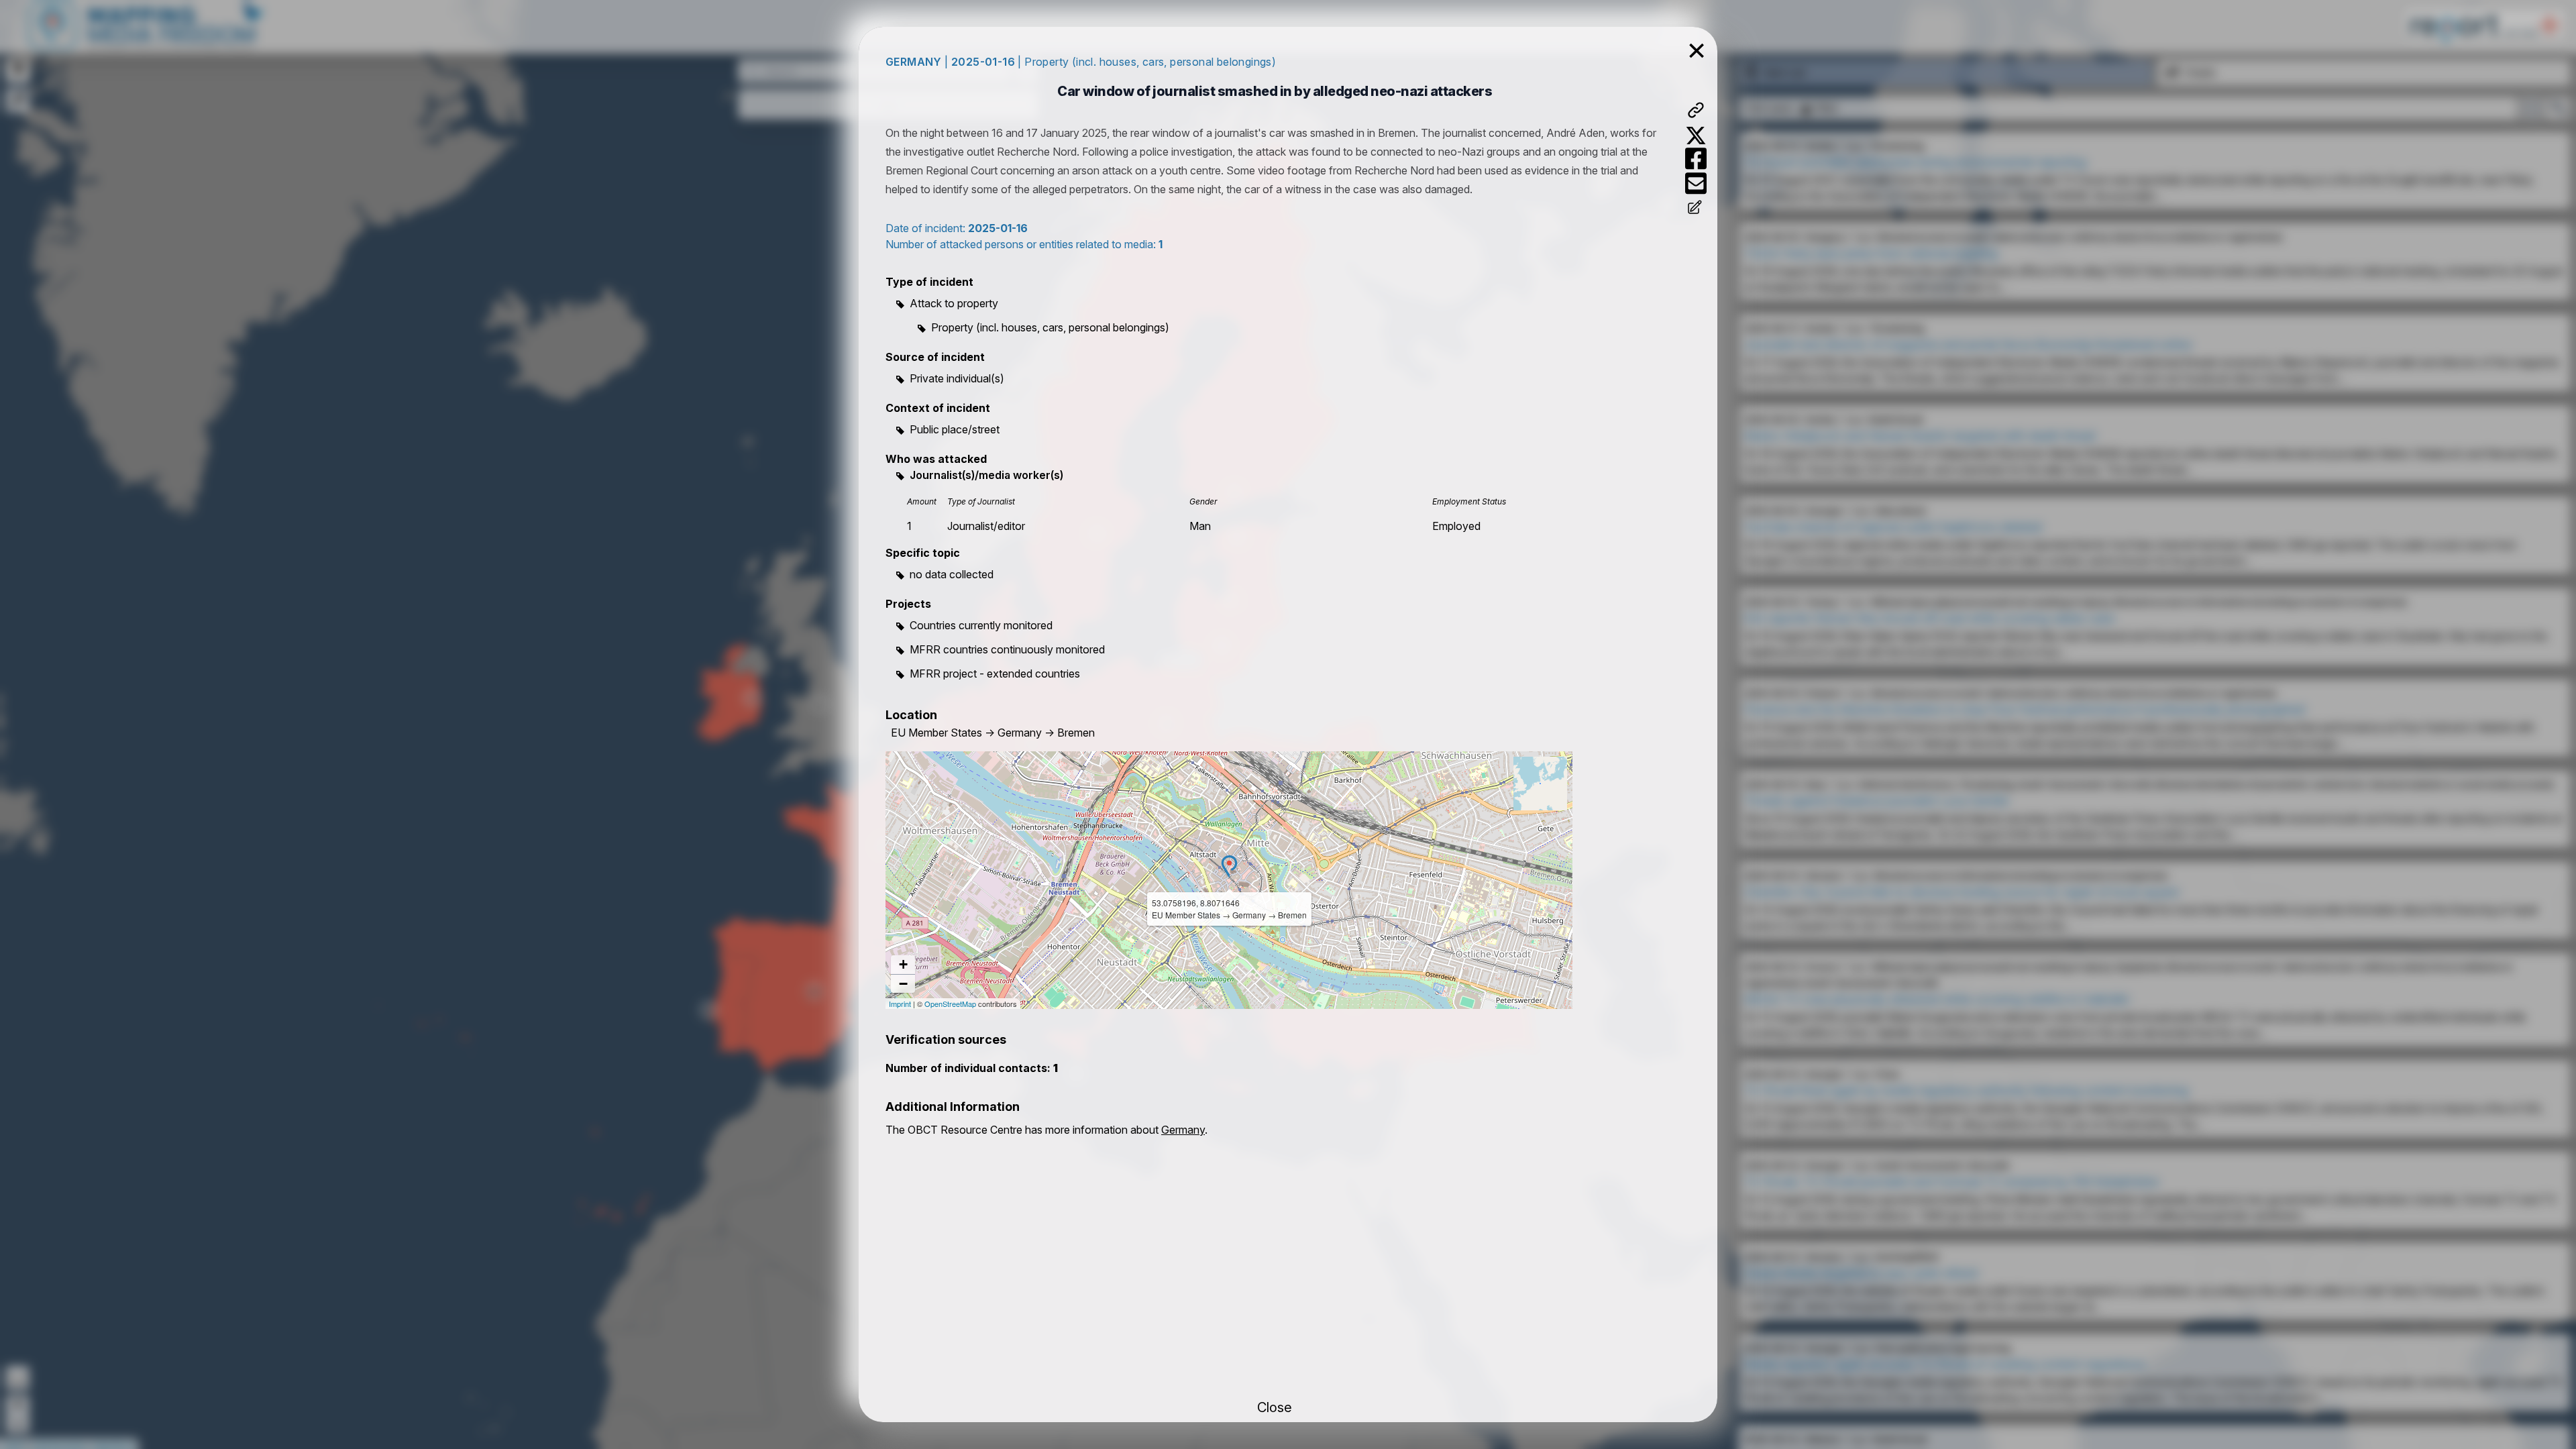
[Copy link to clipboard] (1696, 110)
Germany (1183, 1130)
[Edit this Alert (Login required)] (1696, 209)
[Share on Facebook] (1696, 159)
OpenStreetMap (950, 1004)
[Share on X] (1696, 136)
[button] (1229, 866)
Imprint (900, 1004)
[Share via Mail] (1696, 183)
